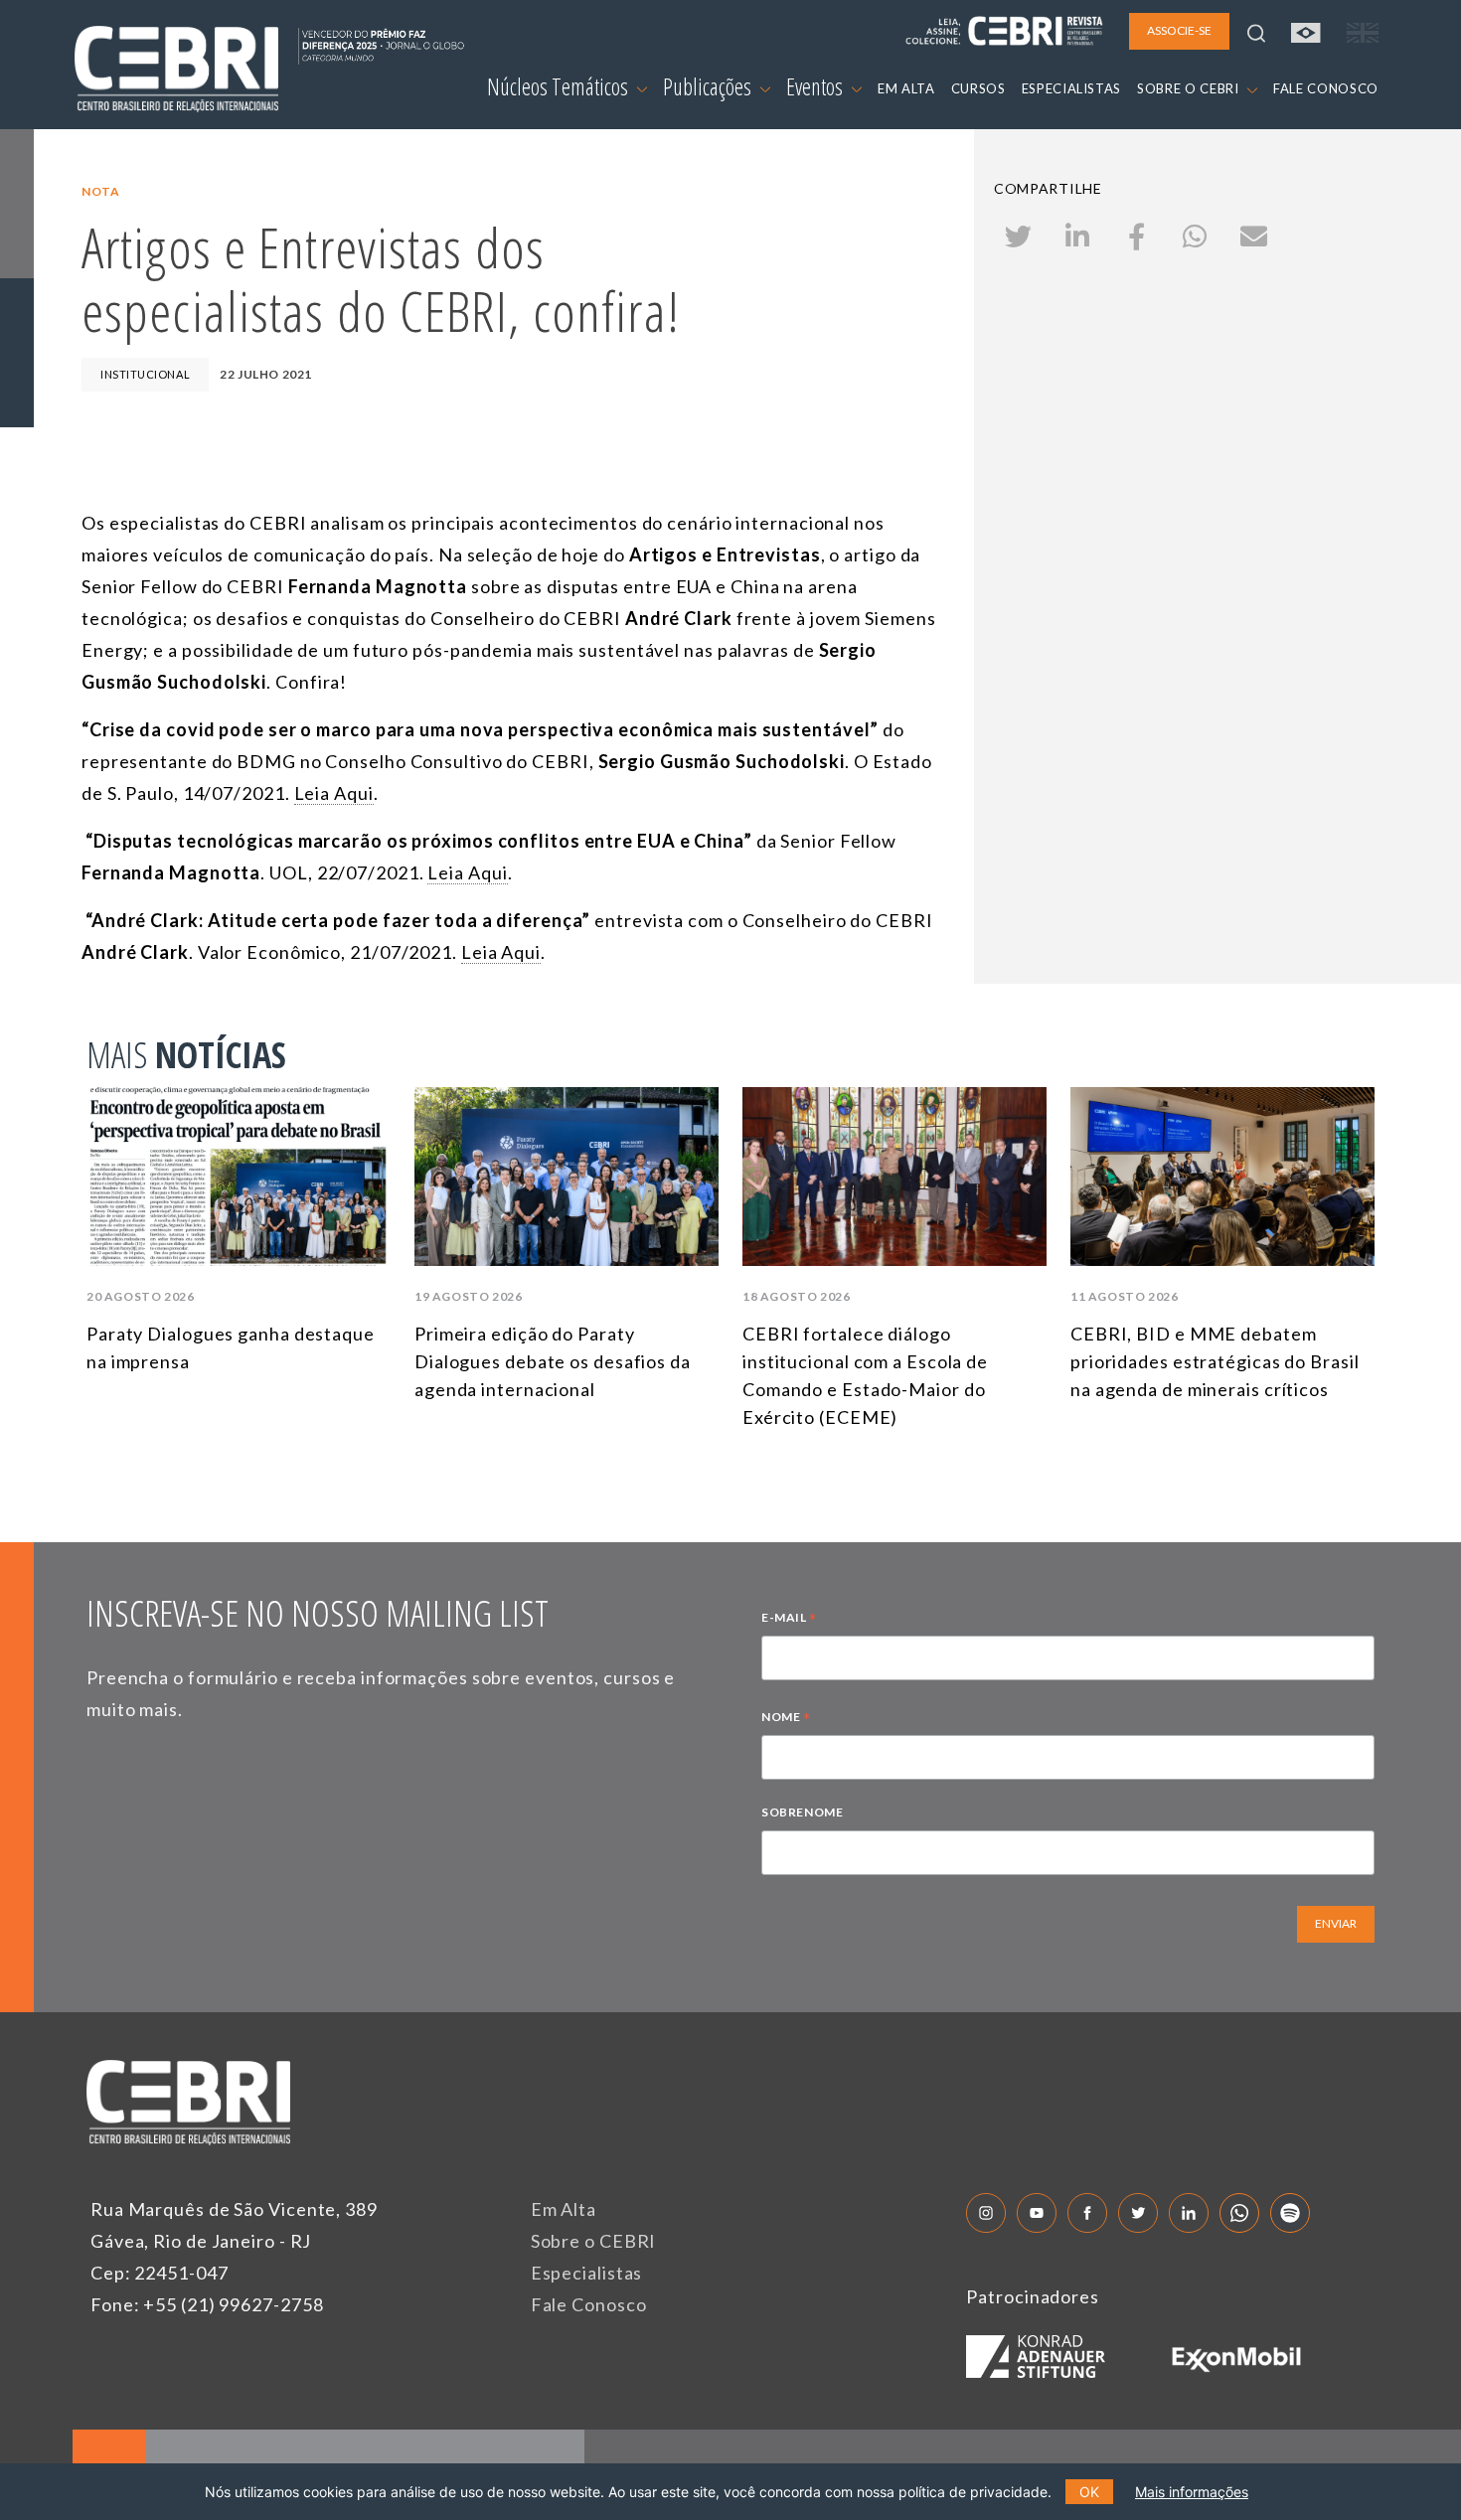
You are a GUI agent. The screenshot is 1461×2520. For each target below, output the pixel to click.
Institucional (145, 374)
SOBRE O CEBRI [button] (1190, 88)
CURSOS (978, 88)
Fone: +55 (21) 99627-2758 (207, 2304)
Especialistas (587, 2273)
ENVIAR (1336, 1923)
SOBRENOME (802, 1812)
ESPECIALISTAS (1071, 88)
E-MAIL (789, 1620)
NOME (786, 1719)
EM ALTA (906, 88)
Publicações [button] (709, 86)
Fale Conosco (589, 2304)
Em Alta (564, 2209)
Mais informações (1192, 2492)
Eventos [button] (816, 86)
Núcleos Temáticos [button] (560, 86)
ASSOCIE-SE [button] (1179, 30)
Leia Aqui (334, 793)
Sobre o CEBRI (594, 2241)
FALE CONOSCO (1326, 88)
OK (1089, 2492)
